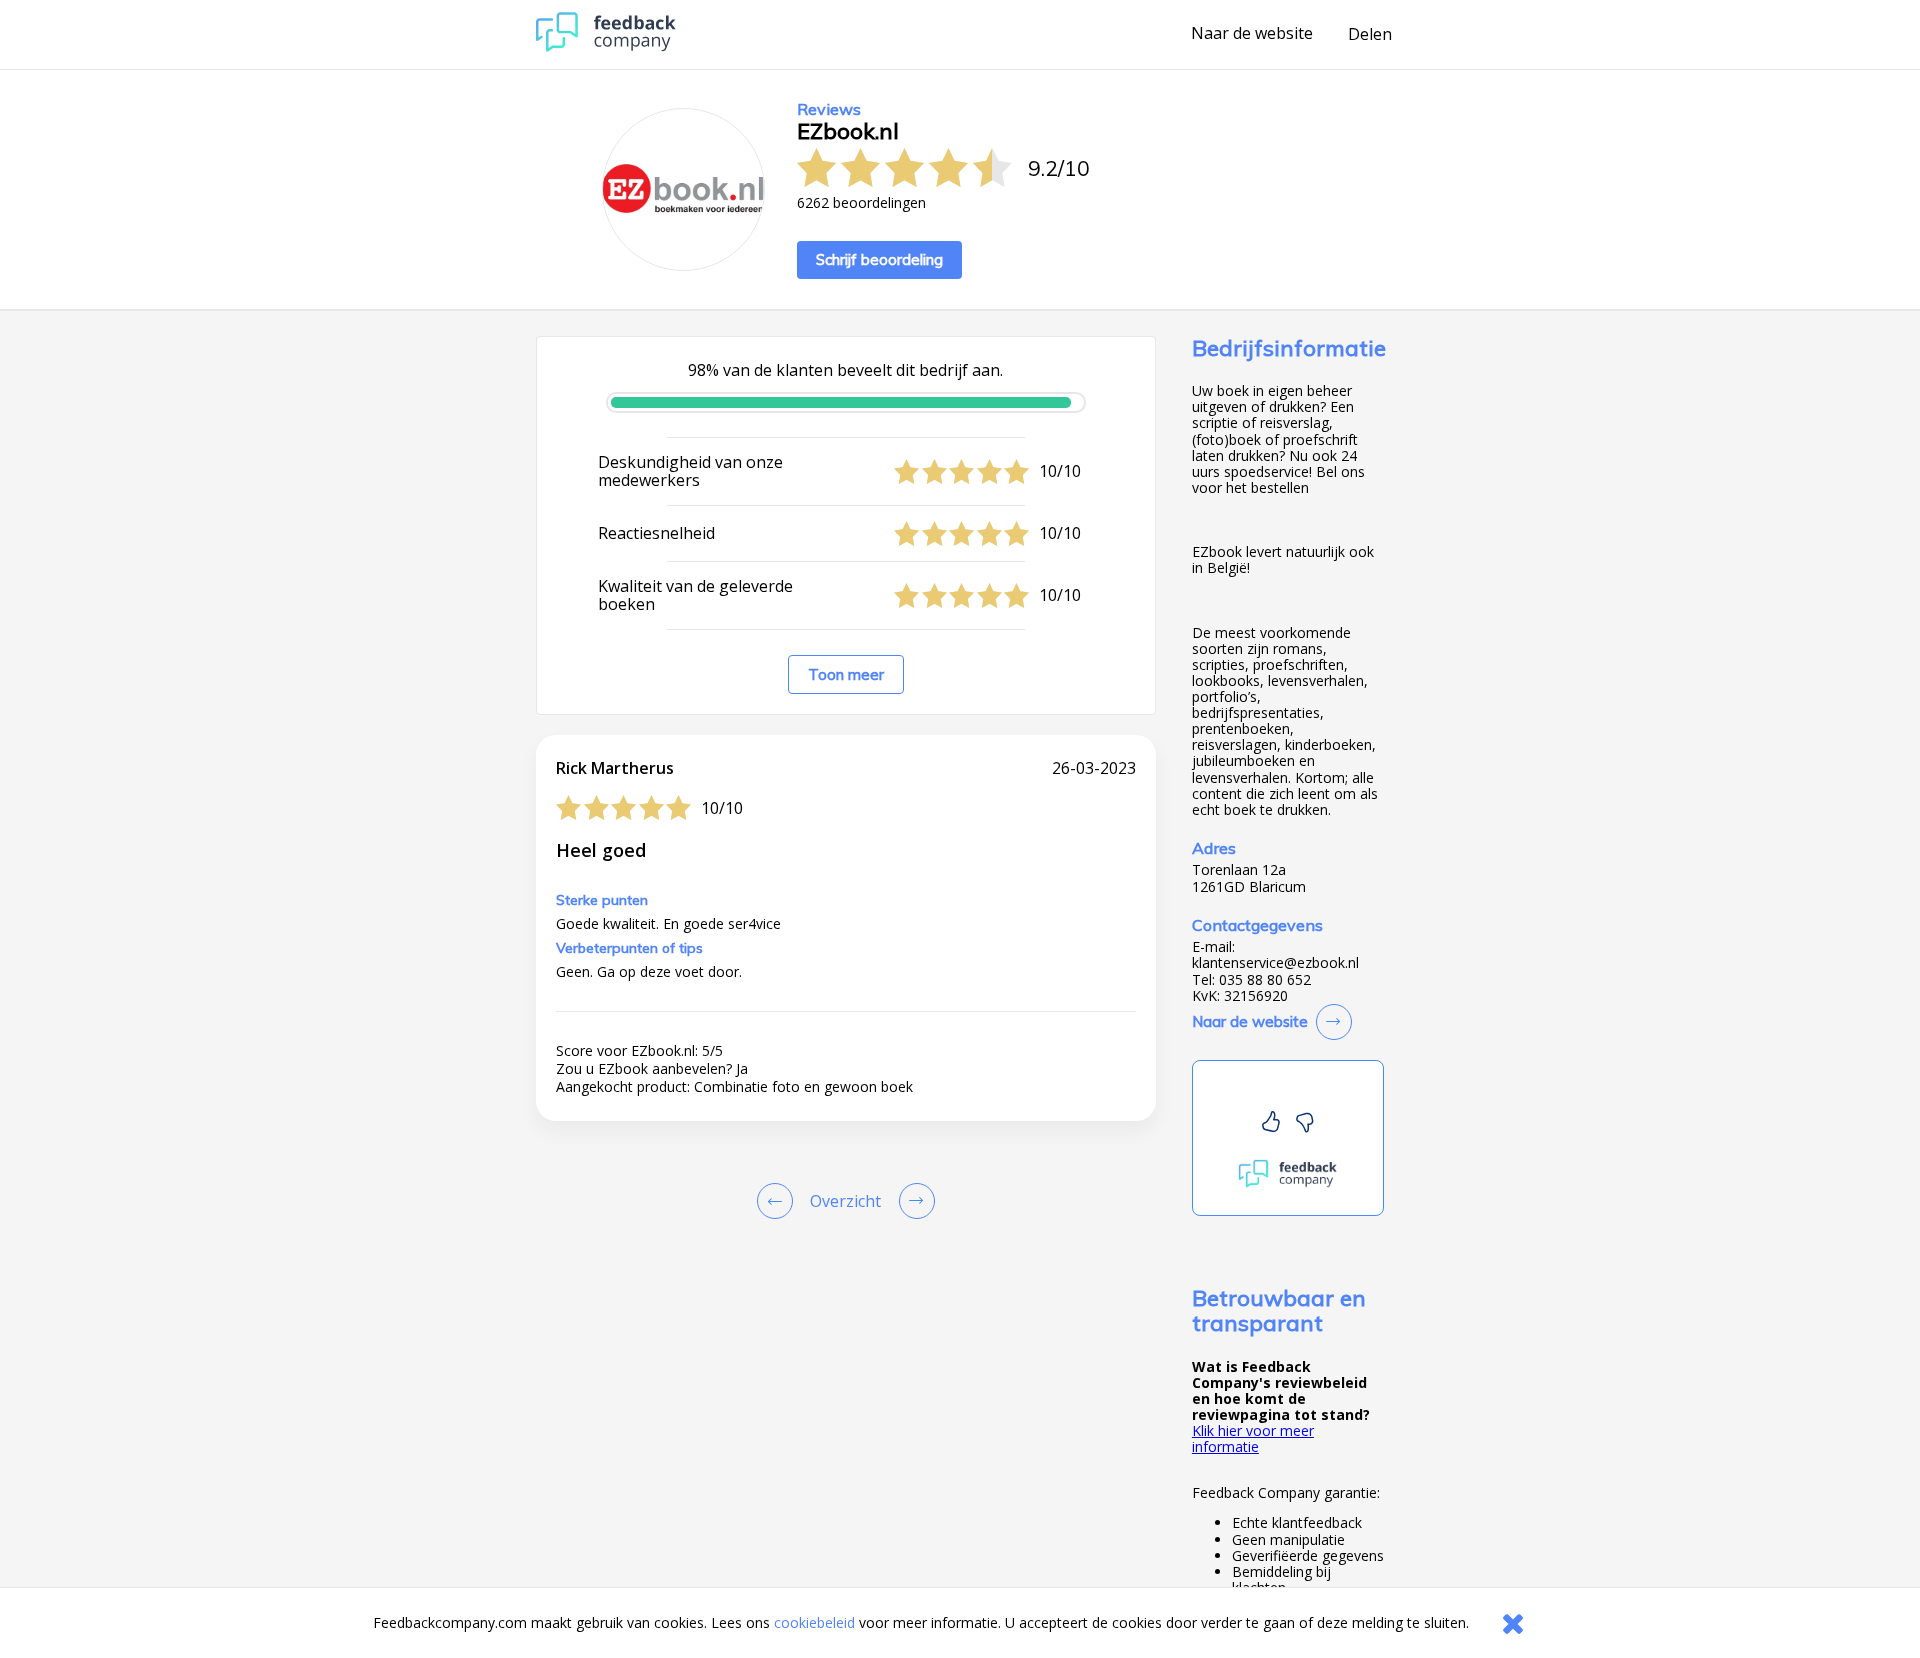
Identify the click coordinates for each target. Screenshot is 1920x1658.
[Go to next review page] (913, 1201)
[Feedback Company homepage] (606, 46)
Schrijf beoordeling (879, 259)
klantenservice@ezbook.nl (1275, 963)
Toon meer (846, 674)
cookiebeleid (814, 1622)
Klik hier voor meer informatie (1253, 1438)
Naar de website (1252, 34)
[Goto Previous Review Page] (779, 1201)
